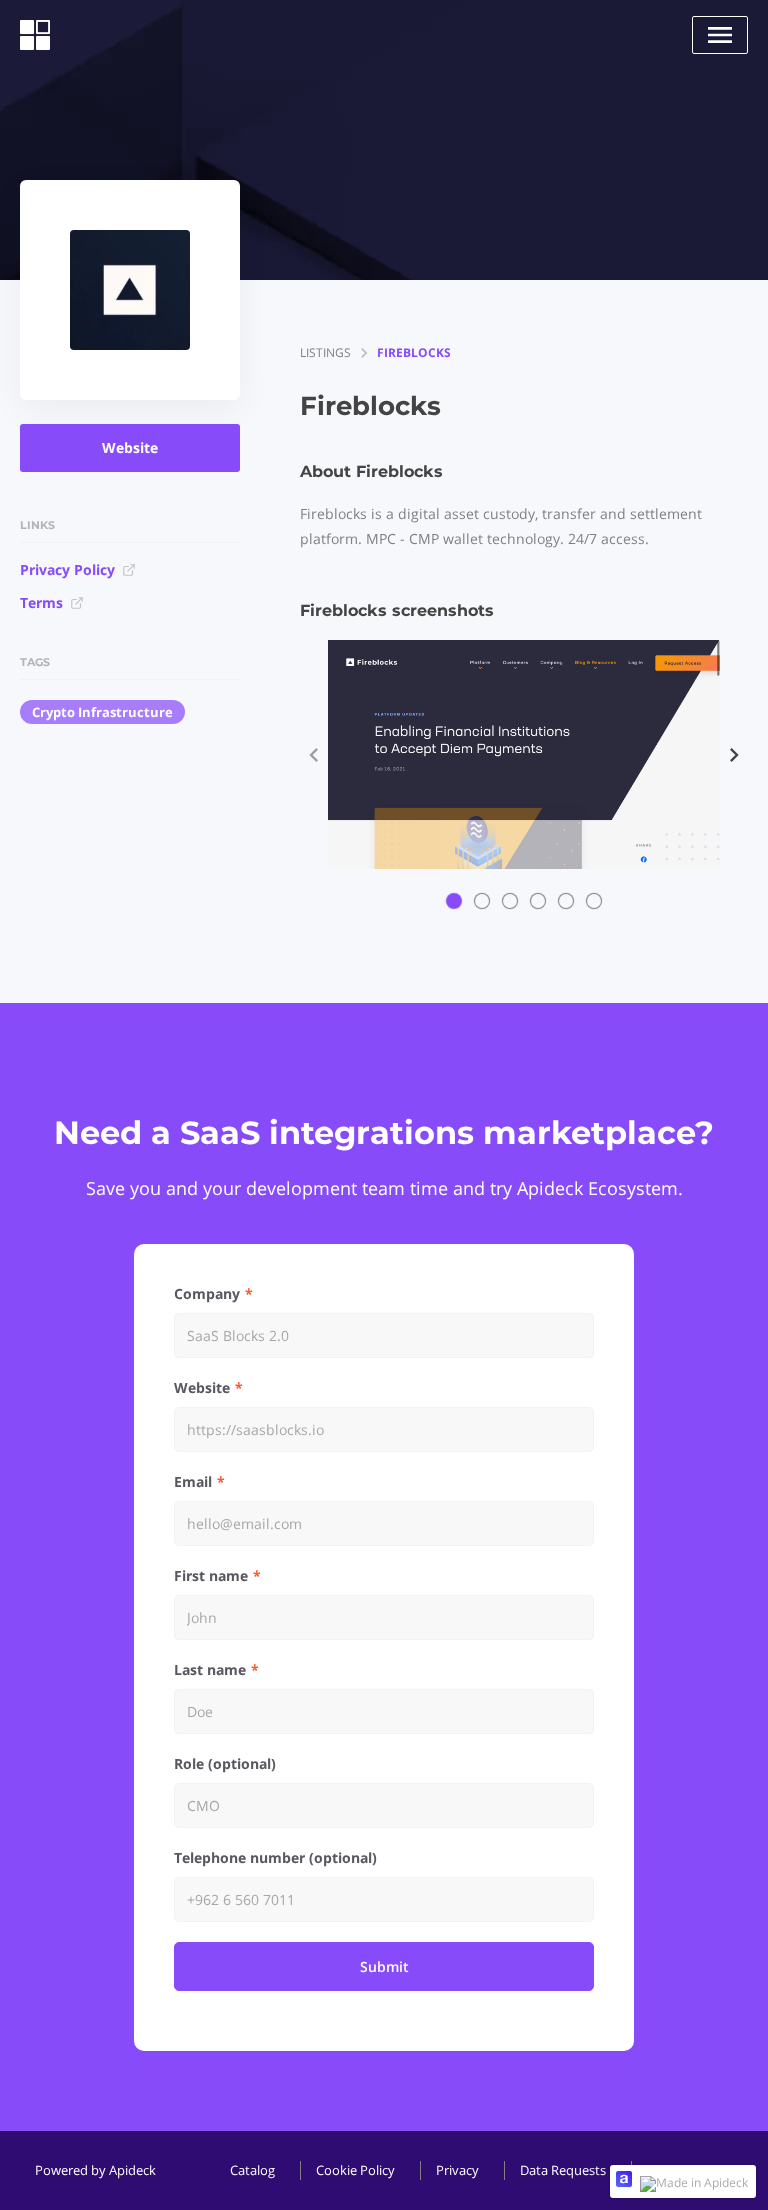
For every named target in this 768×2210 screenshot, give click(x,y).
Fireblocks (414, 352)
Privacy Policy (67, 569)
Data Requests (563, 2170)
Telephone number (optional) (275, 1857)
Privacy (457, 2170)
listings (325, 352)
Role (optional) (225, 1763)
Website (130, 447)
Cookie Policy (355, 2170)
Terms (41, 602)
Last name (210, 1669)
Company (207, 1293)
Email (193, 1481)
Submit (384, 1966)
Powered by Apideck (95, 2170)
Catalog (252, 2170)
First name (211, 1575)
